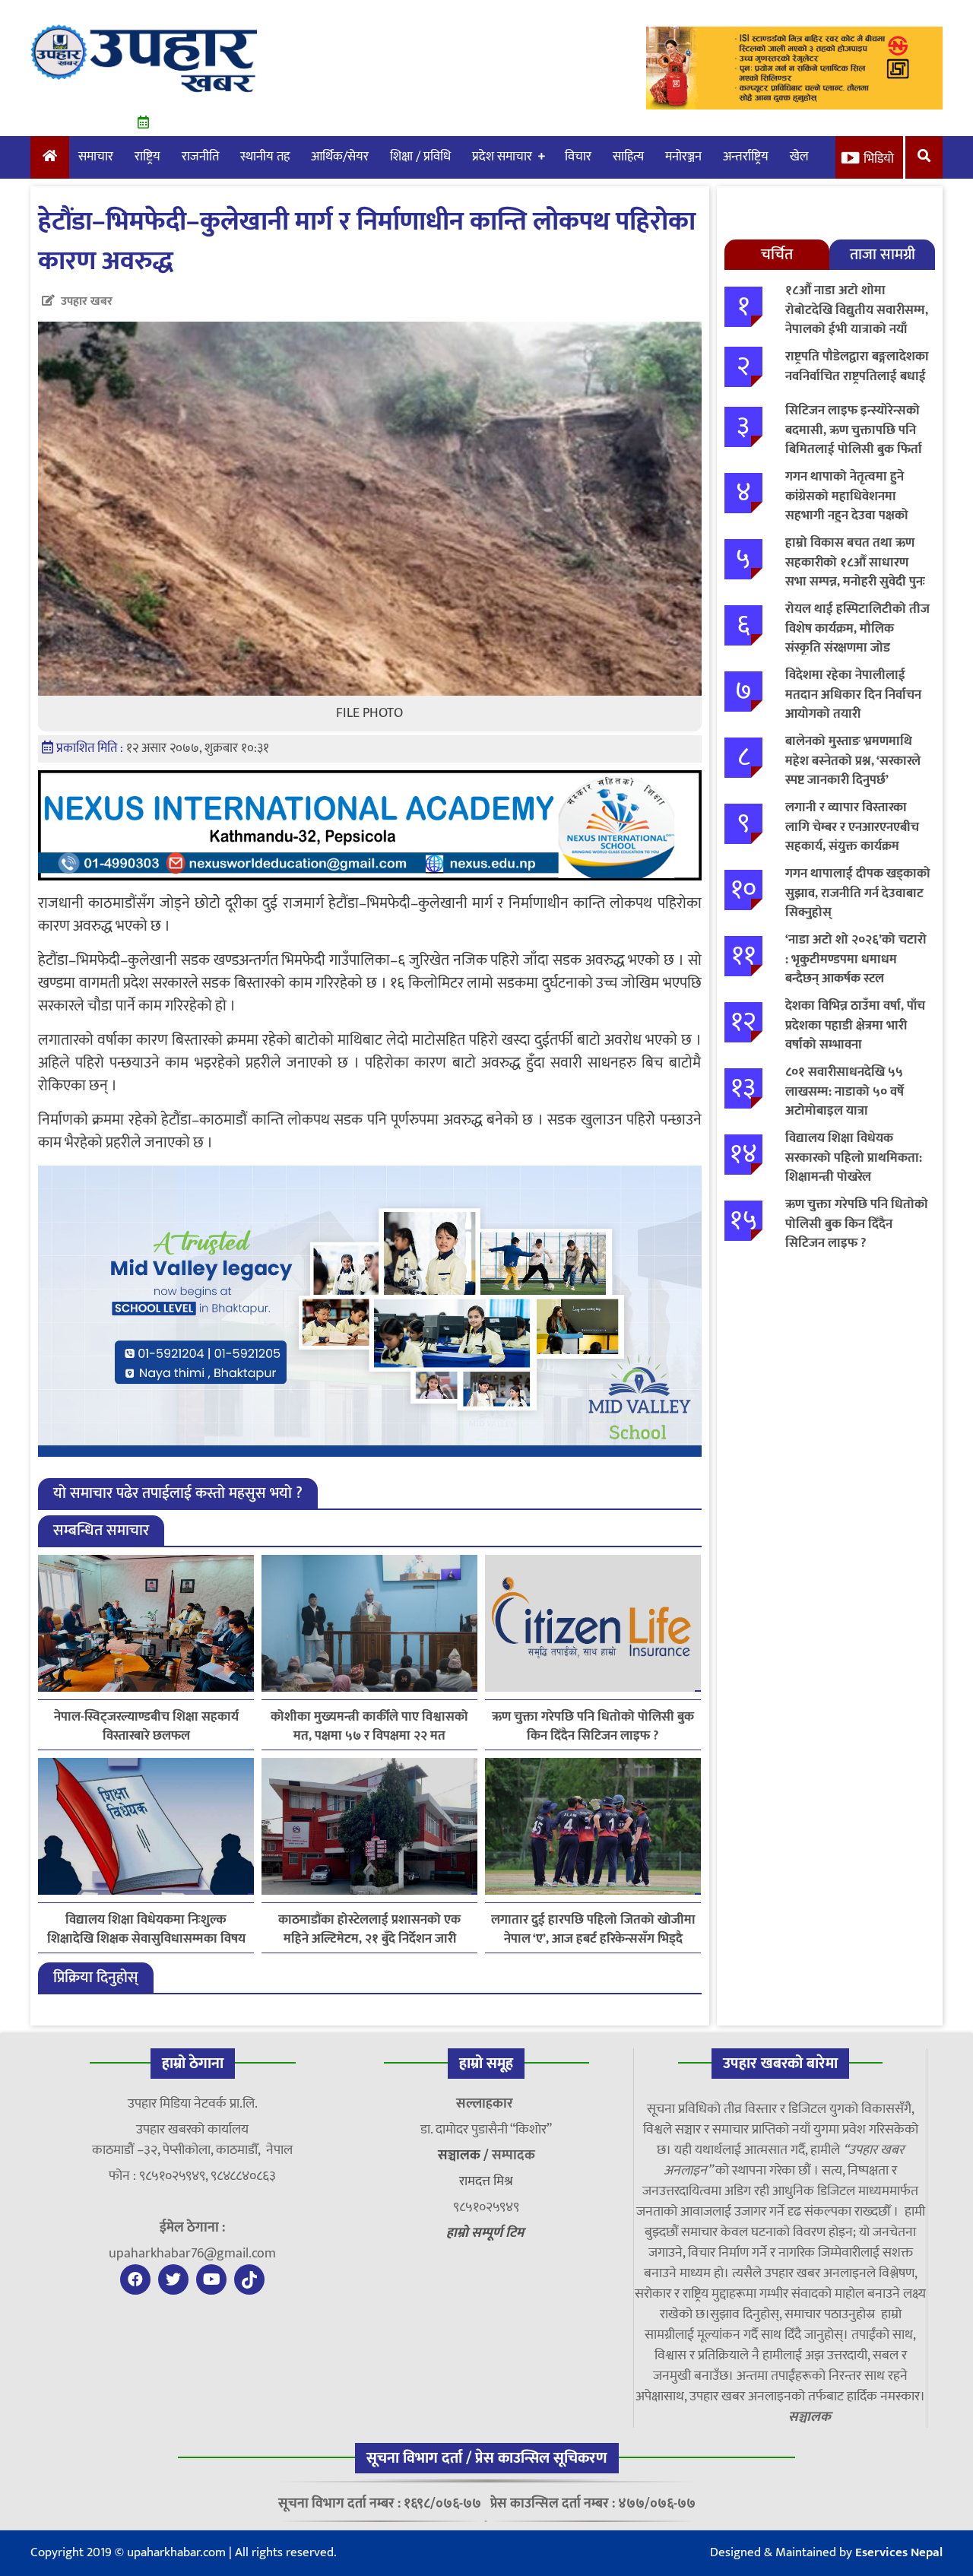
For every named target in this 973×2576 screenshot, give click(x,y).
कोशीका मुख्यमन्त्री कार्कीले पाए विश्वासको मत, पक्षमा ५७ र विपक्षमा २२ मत (369, 1727)
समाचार (96, 157)
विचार (578, 157)
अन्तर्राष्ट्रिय (746, 157)
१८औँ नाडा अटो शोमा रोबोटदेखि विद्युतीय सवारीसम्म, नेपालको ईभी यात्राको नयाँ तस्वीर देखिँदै (857, 320)
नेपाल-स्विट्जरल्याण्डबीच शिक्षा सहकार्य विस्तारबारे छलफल (146, 1727)
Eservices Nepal (899, 2552)
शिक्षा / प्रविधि (420, 157)
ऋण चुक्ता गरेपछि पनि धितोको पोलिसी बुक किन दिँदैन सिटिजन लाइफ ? (593, 1727)
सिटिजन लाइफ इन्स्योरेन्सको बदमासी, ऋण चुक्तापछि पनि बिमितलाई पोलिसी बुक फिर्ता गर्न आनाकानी (854, 440)
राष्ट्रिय (147, 157)
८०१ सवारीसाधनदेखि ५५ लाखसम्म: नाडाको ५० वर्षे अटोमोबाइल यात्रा (845, 1091)
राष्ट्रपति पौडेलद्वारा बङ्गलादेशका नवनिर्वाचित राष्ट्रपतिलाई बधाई (857, 366)
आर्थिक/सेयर (340, 157)
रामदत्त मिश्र (486, 2181)
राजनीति (200, 157)
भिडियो (879, 159)
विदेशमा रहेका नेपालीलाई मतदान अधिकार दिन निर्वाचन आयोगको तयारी (853, 695)
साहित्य (628, 157)
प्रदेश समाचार (502, 157)
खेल (799, 157)
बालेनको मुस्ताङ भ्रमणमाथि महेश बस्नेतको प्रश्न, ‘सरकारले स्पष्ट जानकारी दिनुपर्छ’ (853, 761)
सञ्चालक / (465, 2156)
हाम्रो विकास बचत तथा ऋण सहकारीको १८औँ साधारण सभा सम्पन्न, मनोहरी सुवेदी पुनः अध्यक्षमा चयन (855, 572)
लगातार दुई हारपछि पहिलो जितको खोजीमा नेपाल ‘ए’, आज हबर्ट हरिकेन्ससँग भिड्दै (593, 1930)
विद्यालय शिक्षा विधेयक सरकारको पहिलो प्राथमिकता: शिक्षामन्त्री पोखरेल (854, 1158)
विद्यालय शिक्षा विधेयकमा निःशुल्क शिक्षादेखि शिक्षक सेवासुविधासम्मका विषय (146, 1930)
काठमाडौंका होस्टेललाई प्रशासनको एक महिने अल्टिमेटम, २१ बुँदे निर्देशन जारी (369, 1930)
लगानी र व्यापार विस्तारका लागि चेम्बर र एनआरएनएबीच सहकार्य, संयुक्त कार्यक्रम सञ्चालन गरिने (852, 837)
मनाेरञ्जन (683, 157)
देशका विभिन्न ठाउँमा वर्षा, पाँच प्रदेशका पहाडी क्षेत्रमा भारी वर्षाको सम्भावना (855, 1025)
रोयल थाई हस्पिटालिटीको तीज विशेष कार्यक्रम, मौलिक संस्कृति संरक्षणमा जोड (857, 628)
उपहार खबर (87, 301)
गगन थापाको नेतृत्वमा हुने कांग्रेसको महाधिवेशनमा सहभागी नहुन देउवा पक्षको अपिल (847, 506)
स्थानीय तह (265, 157)
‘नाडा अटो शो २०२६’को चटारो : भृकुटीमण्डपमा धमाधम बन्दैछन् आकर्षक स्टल (856, 959)
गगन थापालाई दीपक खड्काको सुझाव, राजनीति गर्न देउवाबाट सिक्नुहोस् (858, 893)
